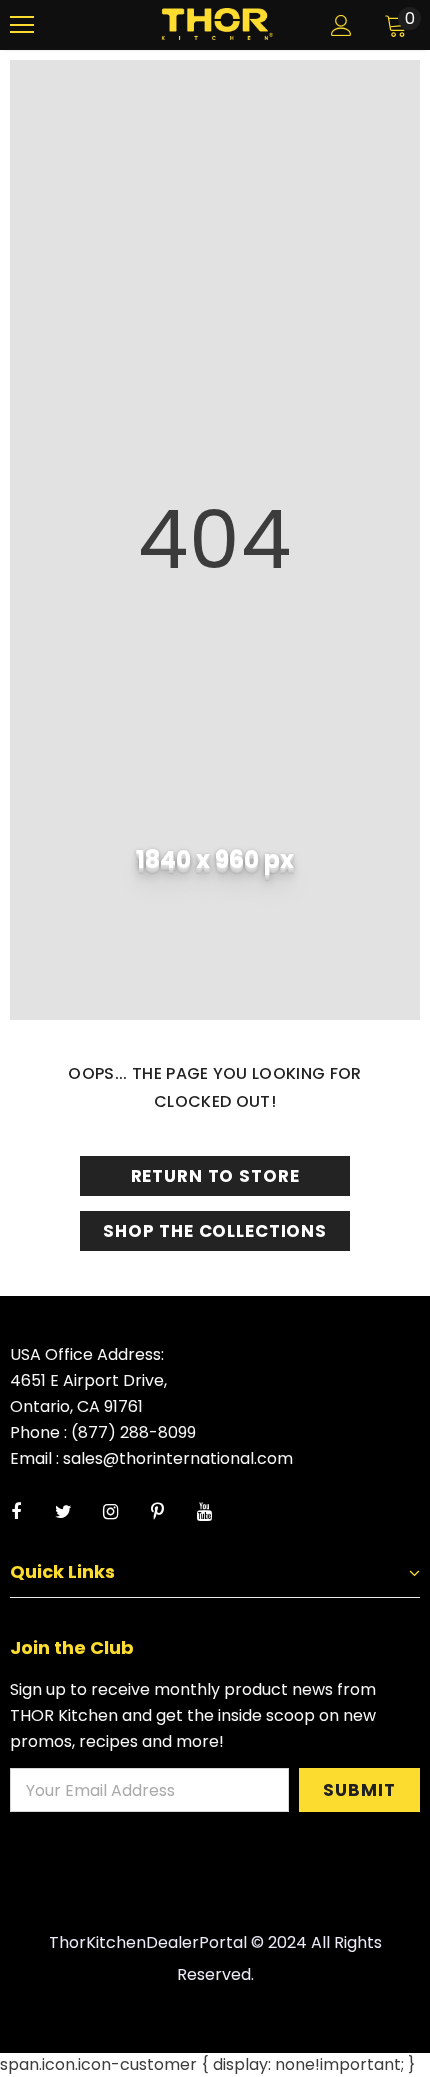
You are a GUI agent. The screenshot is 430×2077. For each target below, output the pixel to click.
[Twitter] (63, 1512)
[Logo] (217, 24)
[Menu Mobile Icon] (22, 25)
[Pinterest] (157, 1512)
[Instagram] (110, 1512)
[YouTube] (204, 1512)
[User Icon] (341, 25)
